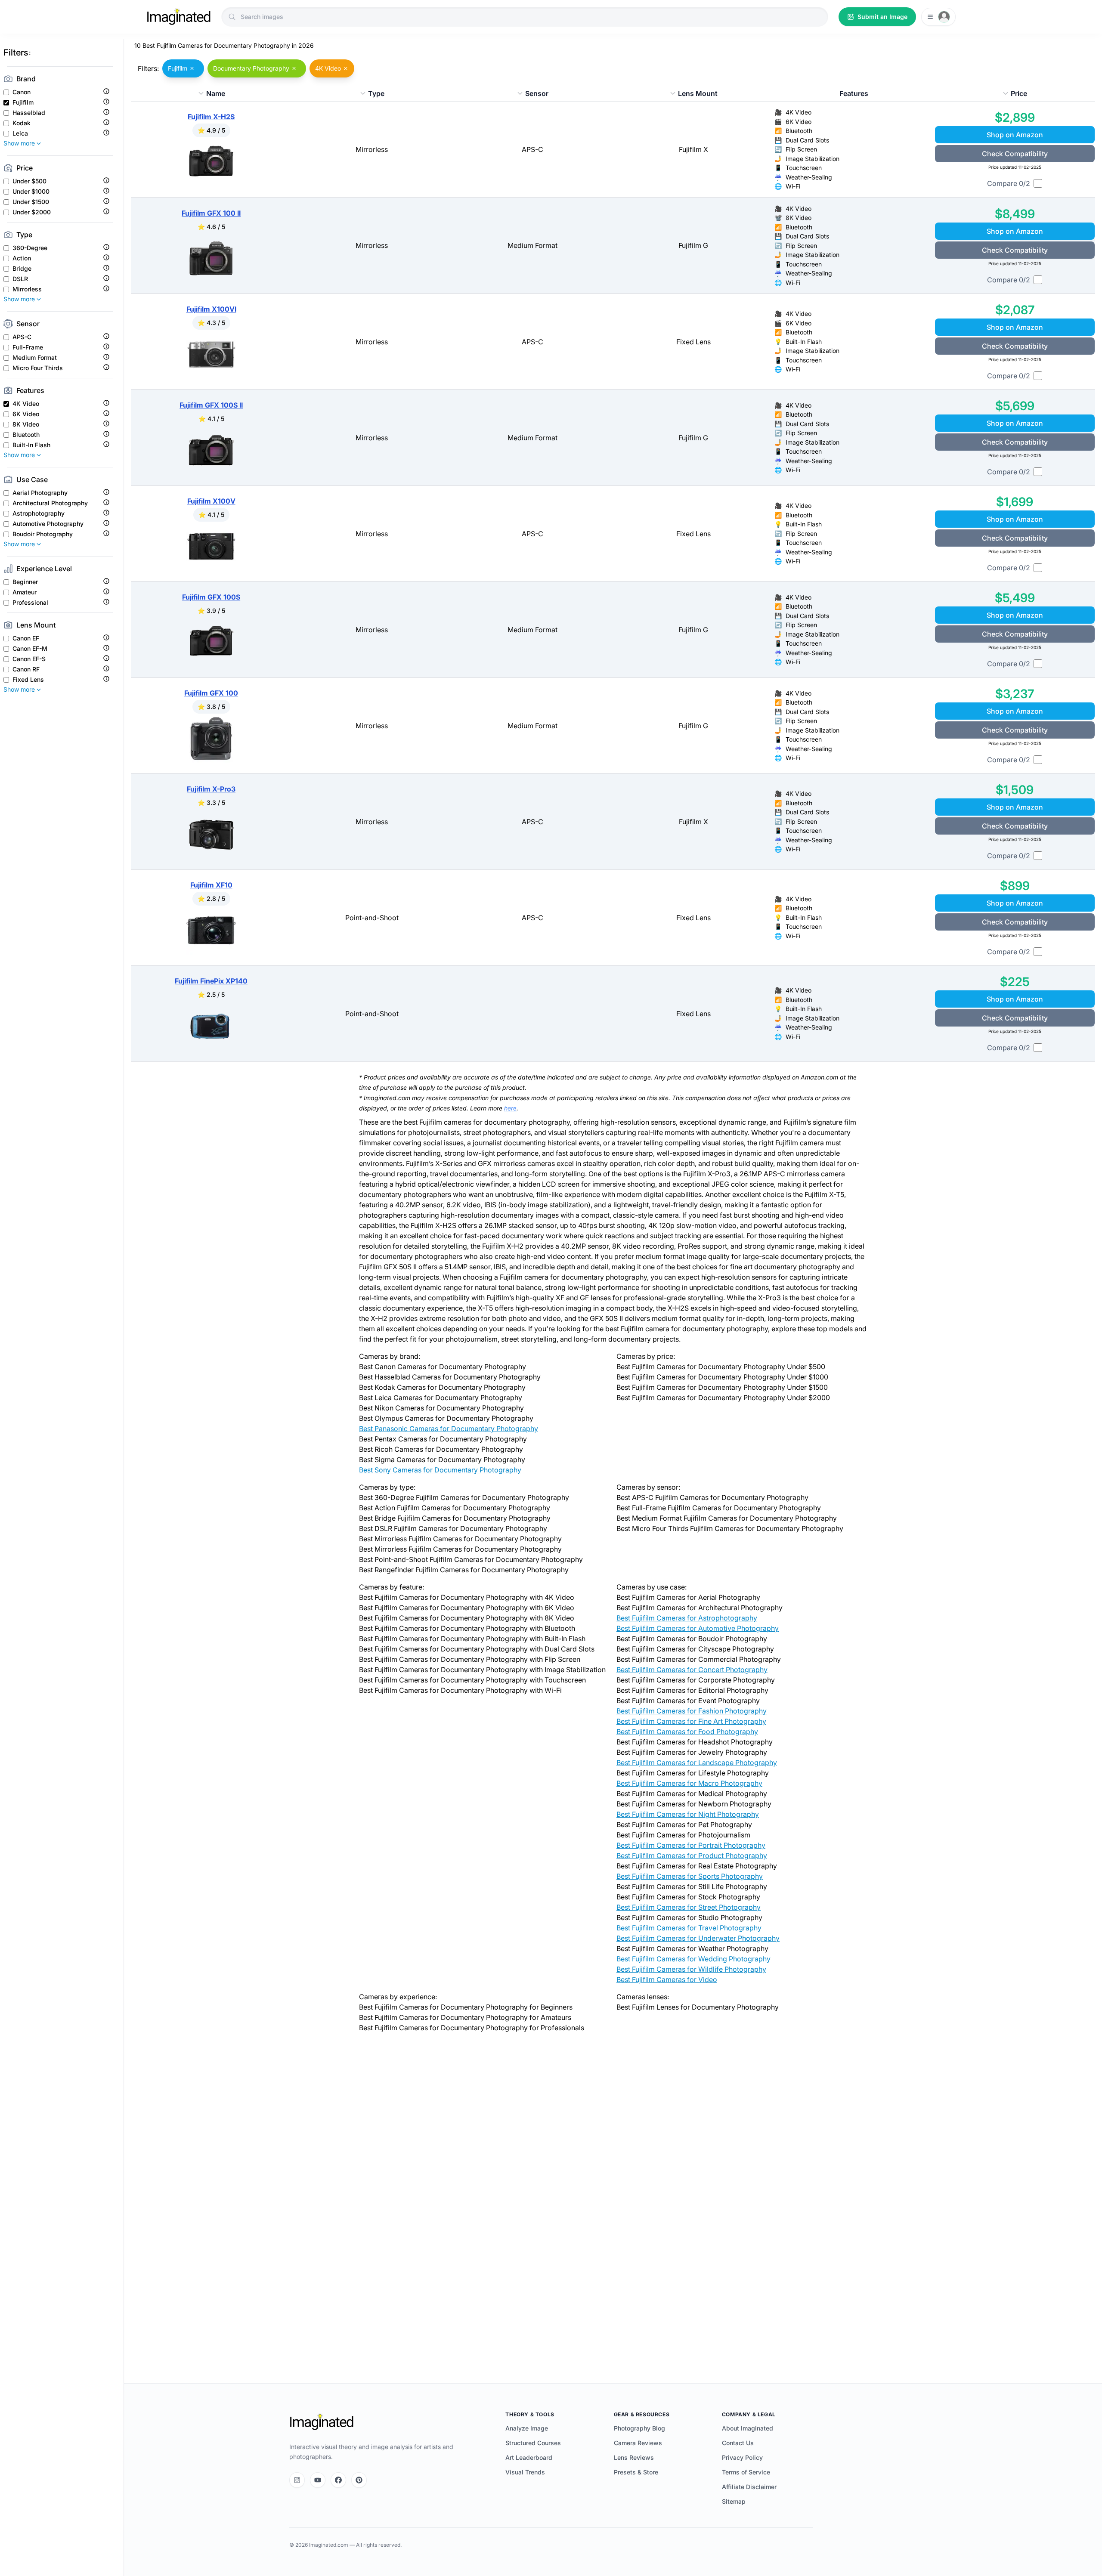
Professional (30, 603)
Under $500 (29, 181)
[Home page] (179, 17)
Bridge (22, 269)
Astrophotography (39, 513)
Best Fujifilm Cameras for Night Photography (688, 1814)
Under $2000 (32, 212)
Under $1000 (31, 192)
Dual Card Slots (807, 140)
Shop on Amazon (1015, 135)
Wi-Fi (793, 186)
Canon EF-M (30, 649)
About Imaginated (748, 2428)
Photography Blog (639, 2428)
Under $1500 (31, 202)
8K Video (26, 424)
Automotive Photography (48, 524)
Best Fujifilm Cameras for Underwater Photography (698, 1938)
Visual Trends (525, 2472)
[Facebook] (338, 2480)
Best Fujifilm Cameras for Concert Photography (692, 1670)
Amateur (25, 592)
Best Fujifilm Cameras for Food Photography (687, 1732)
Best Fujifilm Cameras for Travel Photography (689, 1928)
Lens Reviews (634, 2457)
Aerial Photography (40, 493)
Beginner (25, 582)
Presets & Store (636, 2472)
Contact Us (738, 2443)
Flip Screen (801, 149)
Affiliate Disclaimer (749, 2487)
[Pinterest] (359, 2480)
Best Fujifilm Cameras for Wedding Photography (693, 1959)
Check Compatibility (1015, 154)
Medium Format (35, 358)
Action (22, 258)
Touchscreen (804, 168)
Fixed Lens (28, 680)
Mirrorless (27, 289)
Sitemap (734, 2501)
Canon (22, 92)
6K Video (26, 414)
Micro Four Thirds (38, 368)
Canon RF (26, 669)
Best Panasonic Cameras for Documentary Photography (449, 1429)
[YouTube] (318, 2480)
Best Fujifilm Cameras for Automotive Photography (698, 1628)
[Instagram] (297, 2480)
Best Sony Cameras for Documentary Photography (440, 1470)
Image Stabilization (813, 159)
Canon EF (26, 638)
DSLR (20, 279)
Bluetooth (26, 435)
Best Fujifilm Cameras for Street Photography (689, 1907)
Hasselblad (29, 113)
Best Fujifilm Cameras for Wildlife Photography (691, 1969)
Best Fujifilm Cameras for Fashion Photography (692, 1711)
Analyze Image (527, 2428)
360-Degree (30, 248)
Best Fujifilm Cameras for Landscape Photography (697, 1763)
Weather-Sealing (809, 177)
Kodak (22, 123)
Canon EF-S (29, 659)
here (510, 1108)
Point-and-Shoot (372, 918)
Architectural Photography (50, 503)
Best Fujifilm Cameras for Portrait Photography (691, 1845)
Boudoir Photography (43, 534)
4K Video (26, 404)
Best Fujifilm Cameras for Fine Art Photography (691, 1721)
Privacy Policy (742, 2457)
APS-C (22, 337)
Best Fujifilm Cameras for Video (667, 1979)
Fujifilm (23, 102)
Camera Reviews (638, 2443)
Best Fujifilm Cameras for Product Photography (692, 1855)
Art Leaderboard (529, 2457)
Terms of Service (746, 2472)
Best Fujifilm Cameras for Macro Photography (689, 1783)
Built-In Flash (31, 445)
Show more (19, 143)
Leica (20, 133)
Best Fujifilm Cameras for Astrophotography (687, 1618)
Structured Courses (533, 2443)
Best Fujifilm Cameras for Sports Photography (690, 1876)
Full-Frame (28, 347)
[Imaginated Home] (322, 2422)
